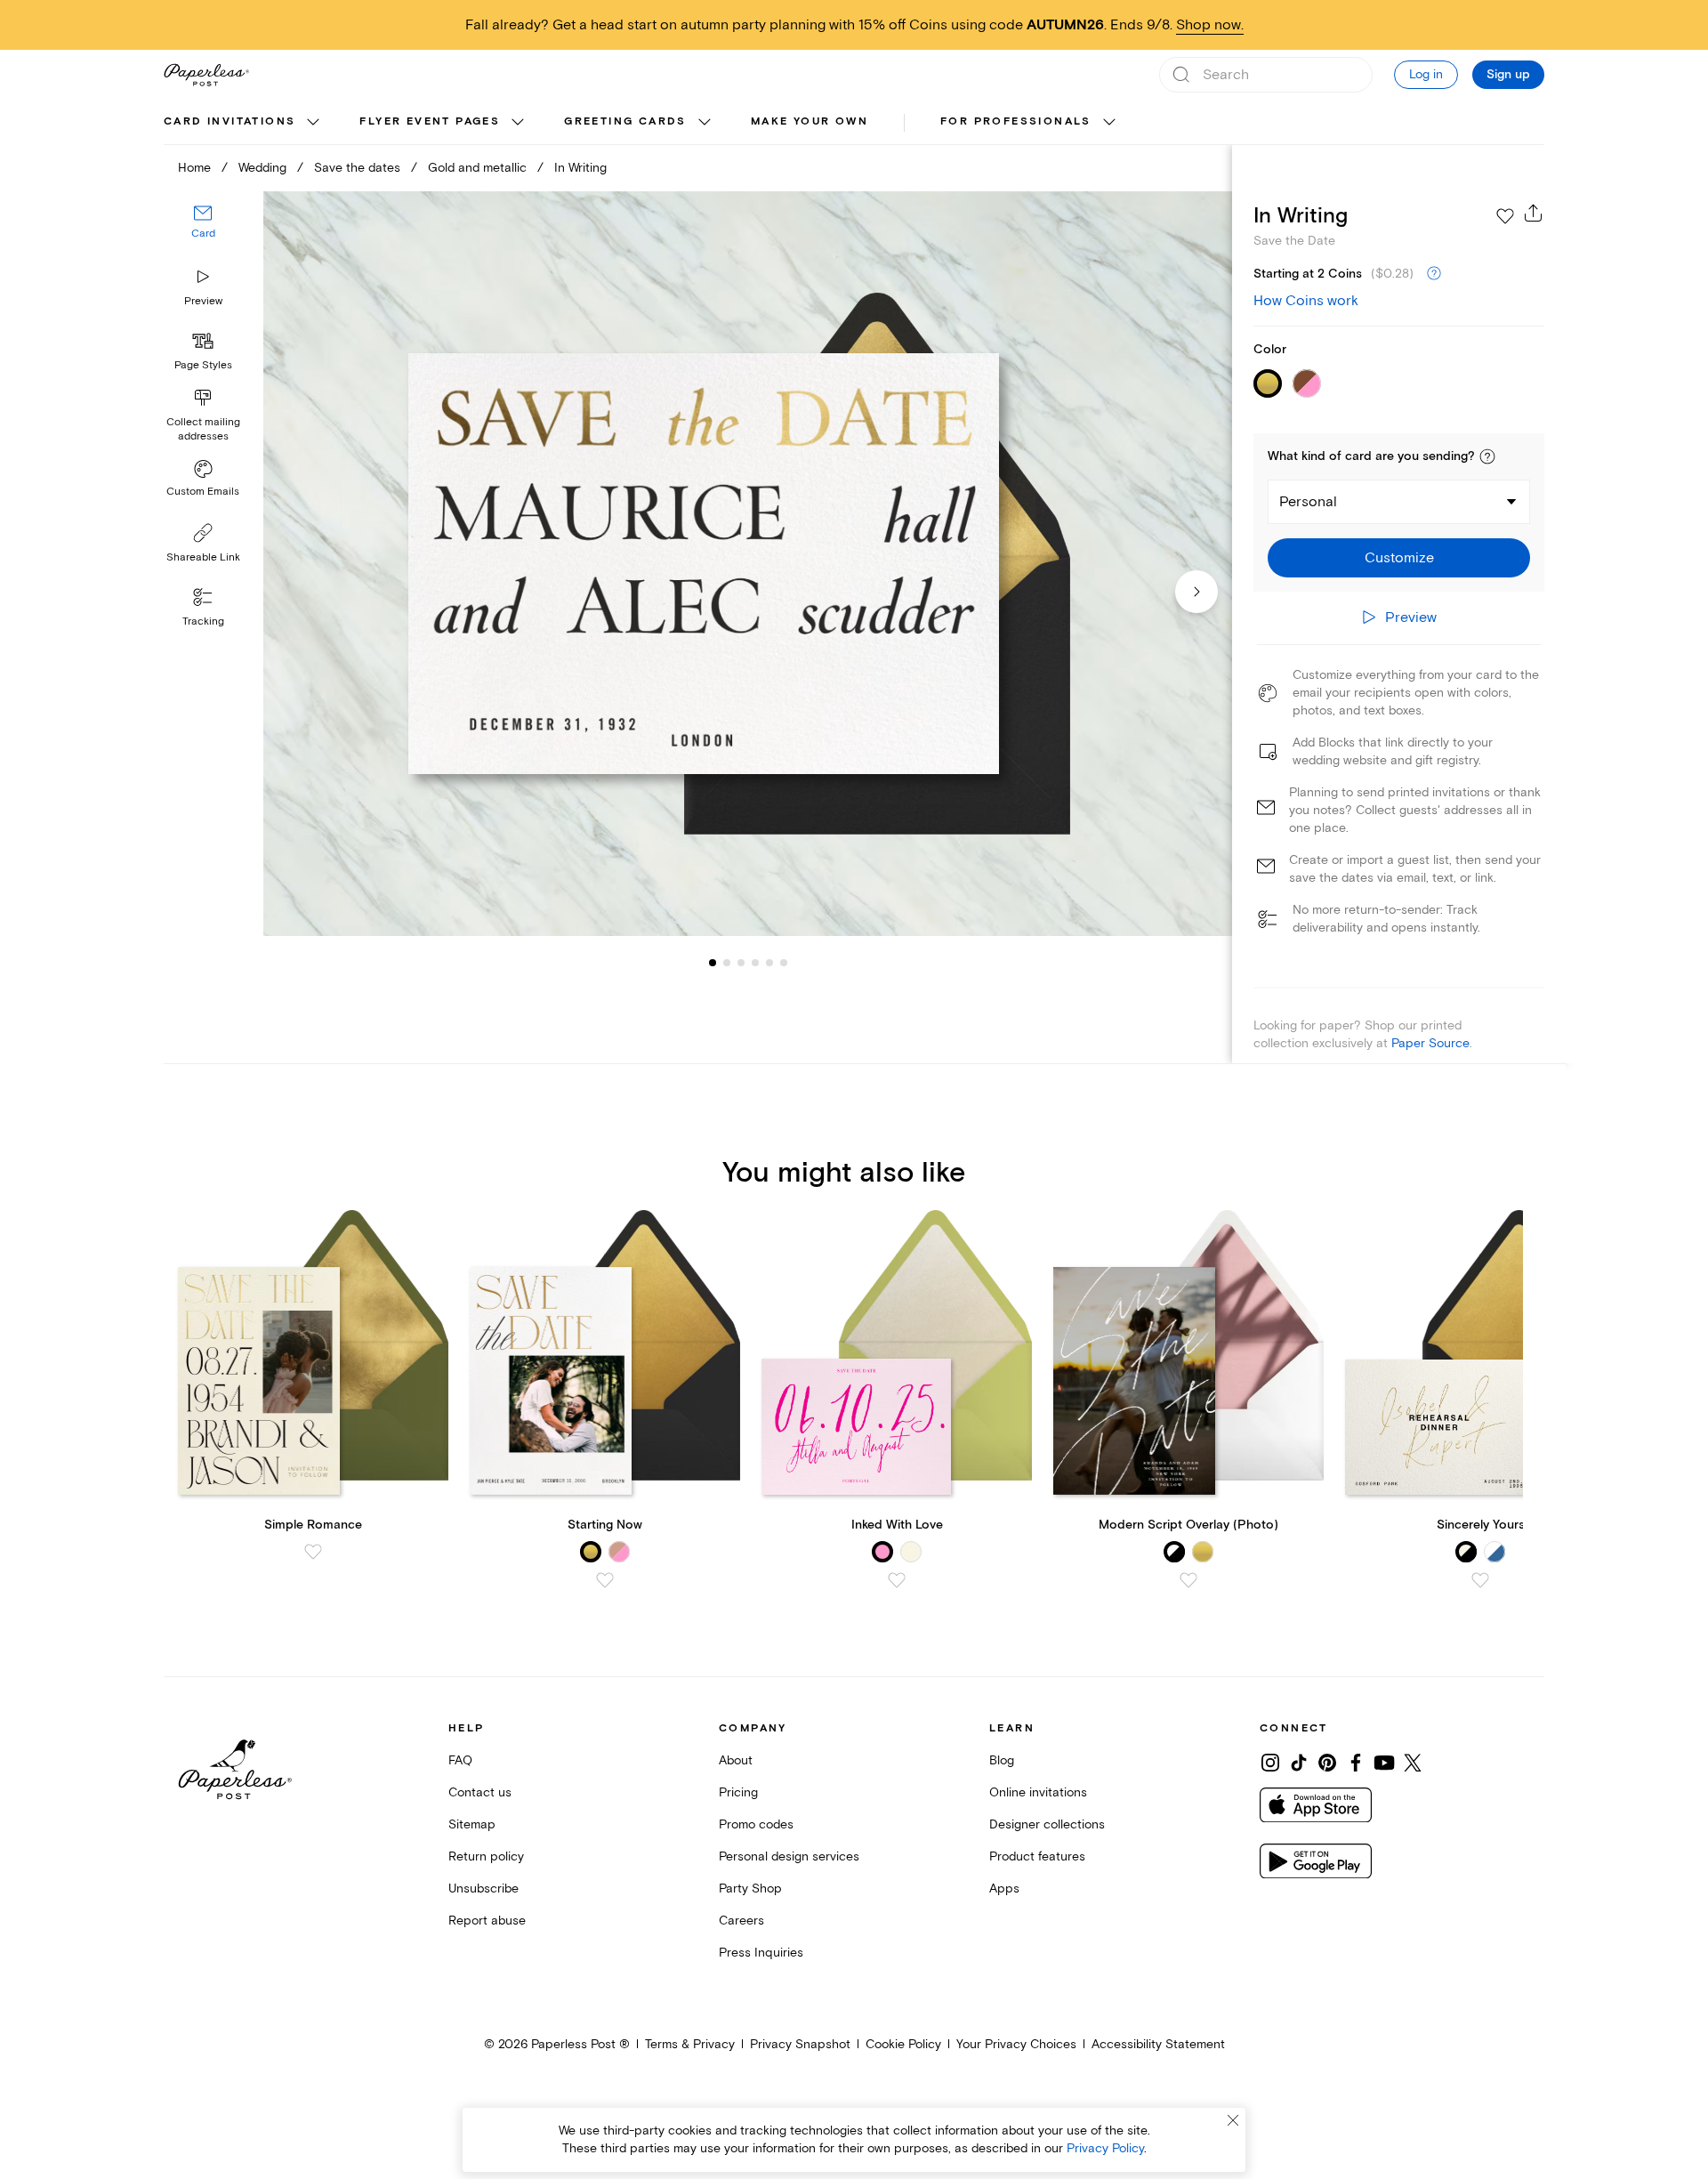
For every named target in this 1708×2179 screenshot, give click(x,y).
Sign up (1508, 75)
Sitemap (472, 1824)
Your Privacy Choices (1016, 2044)
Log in (1426, 74)
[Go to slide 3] (727, 963)
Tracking (203, 621)
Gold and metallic (477, 168)
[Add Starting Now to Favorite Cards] (605, 1580)
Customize (1399, 558)
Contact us (480, 1792)
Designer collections (1047, 1824)
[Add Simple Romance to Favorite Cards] (313, 1552)
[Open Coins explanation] (1434, 274)
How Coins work (1306, 301)
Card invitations (230, 121)
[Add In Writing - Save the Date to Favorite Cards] (1505, 216)
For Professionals (1016, 121)
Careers (741, 1921)
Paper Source (1430, 1043)
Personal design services (789, 1856)
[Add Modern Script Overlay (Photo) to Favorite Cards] (1188, 1580)
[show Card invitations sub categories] (313, 123)
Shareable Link (203, 557)
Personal (1308, 502)
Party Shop (750, 1888)
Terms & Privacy (690, 2044)
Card (203, 234)
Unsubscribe (483, 1888)
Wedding (262, 168)
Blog (1002, 1760)
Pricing (738, 1792)
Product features (1037, 1856)
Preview (203, 301)
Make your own (810, 121)
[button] (1487, 456)
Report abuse (487, 1921)
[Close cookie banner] (1233, 2120)
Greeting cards (625, 121)
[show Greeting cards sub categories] (705, 123)
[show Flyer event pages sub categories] (518, 123)
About (736, 1760)
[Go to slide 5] (755, 963)
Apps (1004, 1888)
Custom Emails (203, 492)
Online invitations (1038, 1792)
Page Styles (203, 365)
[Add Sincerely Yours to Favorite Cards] (1480, 1580)
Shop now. (1210, 25)
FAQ (460, 1760)
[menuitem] (244, 123)
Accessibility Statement (1158, 2044)
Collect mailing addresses (203, 429)
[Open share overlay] (1534, 213)
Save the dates (357, 168)
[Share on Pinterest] (1327, 1763)
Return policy (486, 1856)
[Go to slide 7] (784, 963)
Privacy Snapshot (800, 2044)
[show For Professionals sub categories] (1109, 123)
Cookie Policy (903, 2044)
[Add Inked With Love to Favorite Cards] (897, 1580)
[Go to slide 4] (741, 963)
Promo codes (756, 1824)
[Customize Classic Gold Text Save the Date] (747, 564)
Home (194, 168)
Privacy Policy (1105, 2148)
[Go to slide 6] (769, 963)
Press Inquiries (761, 1953)
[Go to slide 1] (713, 963)
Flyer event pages (430, 121)
